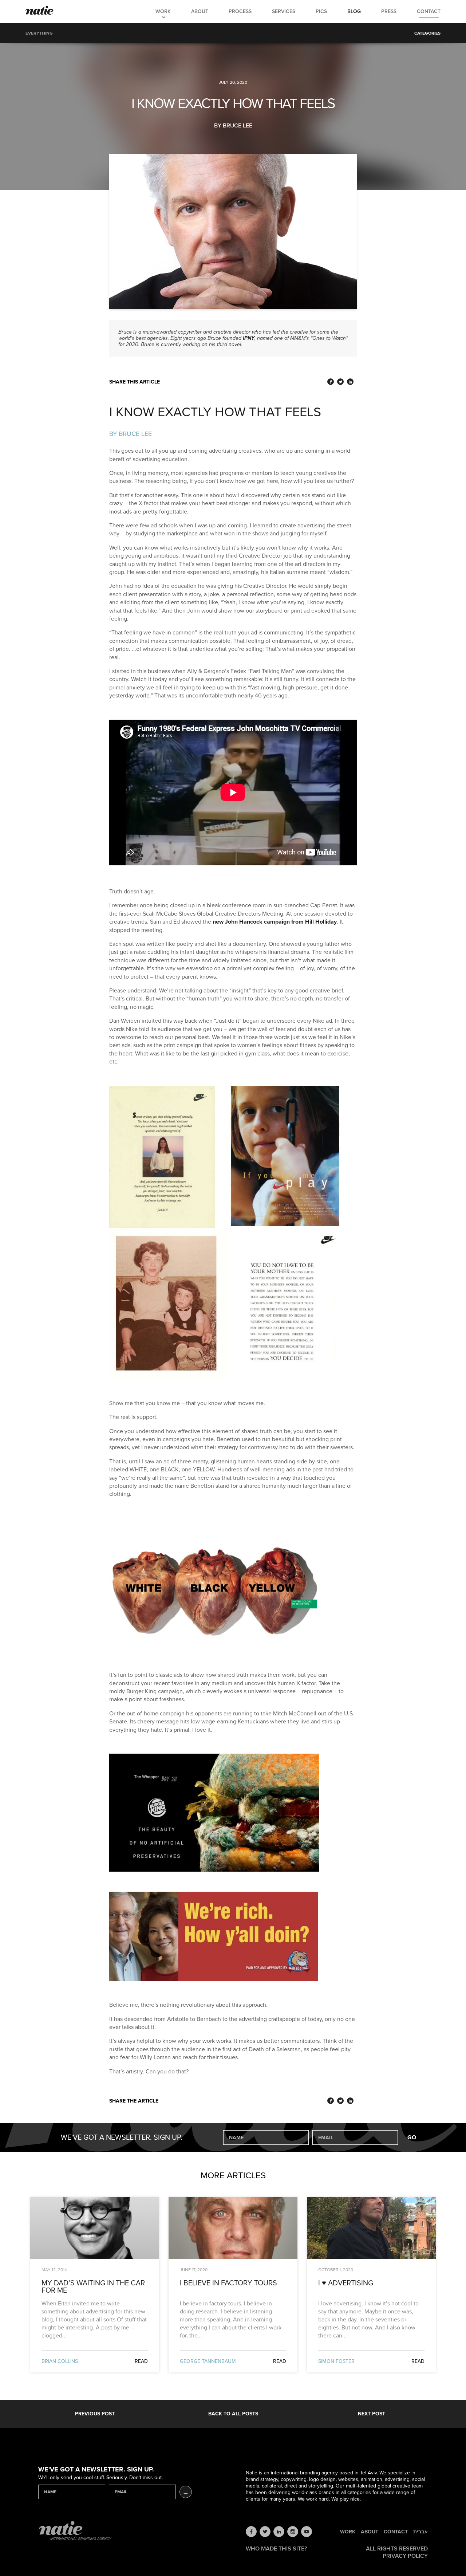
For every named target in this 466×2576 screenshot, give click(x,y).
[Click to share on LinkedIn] (350, 382)
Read (141, 2361)
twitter (265, 2532)
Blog (354, 11)
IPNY (249, 338)
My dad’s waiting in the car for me (93, 2287)
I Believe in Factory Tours (228, 2284)
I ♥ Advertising (346, 2284)
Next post (372, 2414)
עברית (420, 2532)
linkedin (279, 2532)
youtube (307, 2532)
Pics (321, 11)
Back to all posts (233, 2414)
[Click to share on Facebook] (331, 382)
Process (240, 11)
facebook (251, 2532)
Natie (40, 11)
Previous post (95, 2414)
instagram (293, 2532)
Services (284, 11)
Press (389, 11)
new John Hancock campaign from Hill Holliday (275, 922)
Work (163, 11)
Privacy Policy (405, 2556)
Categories (427, 33)
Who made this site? (276, 2549)
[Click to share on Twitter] (340, 382)
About (200, 11)
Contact (429, 11)
